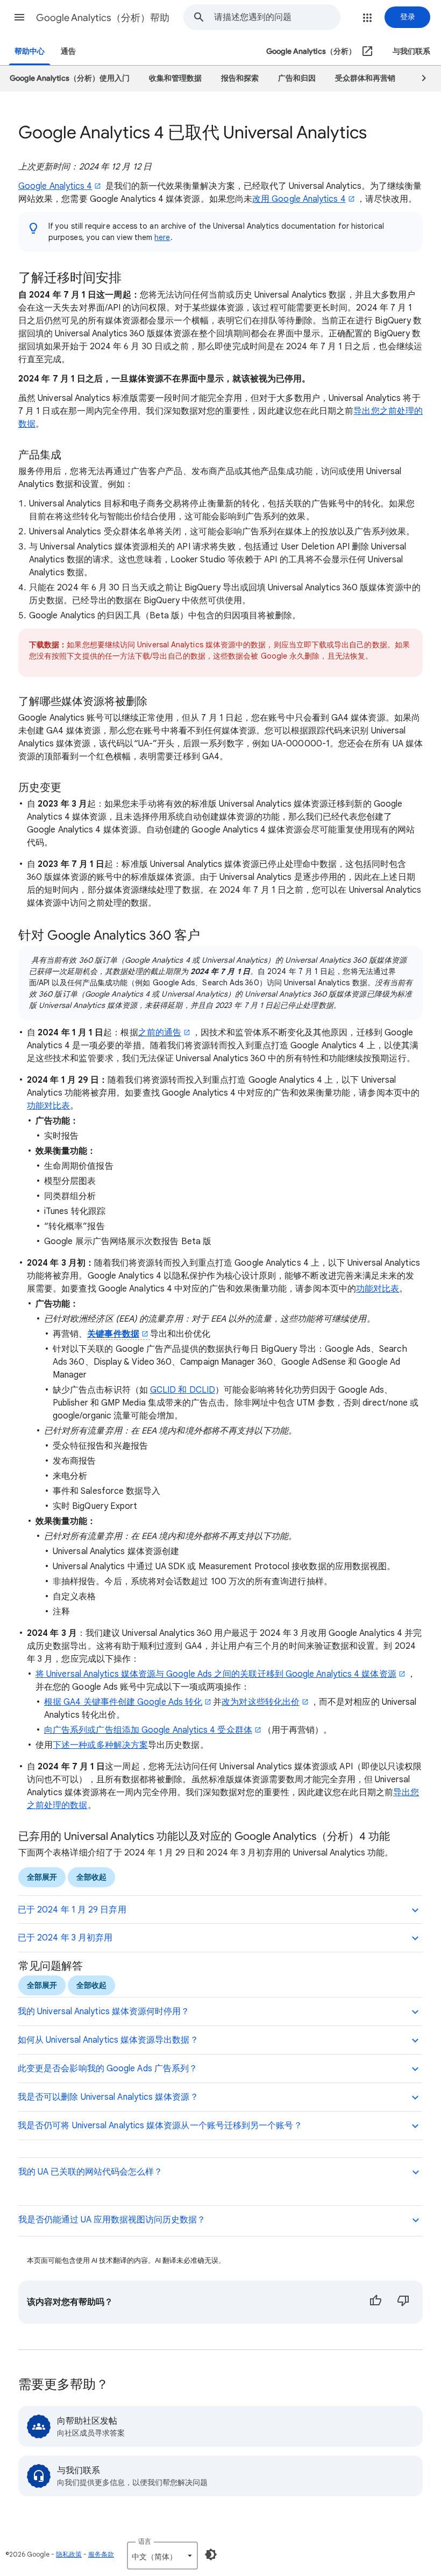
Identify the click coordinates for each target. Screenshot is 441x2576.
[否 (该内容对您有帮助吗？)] (403, 2302)
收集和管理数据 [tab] (175, 78)
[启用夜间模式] (211, 2554)
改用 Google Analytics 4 (299, 199)
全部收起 (91, 1877)
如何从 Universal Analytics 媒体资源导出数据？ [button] (108, 2040)
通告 (68, 51)
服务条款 (101, 2554)
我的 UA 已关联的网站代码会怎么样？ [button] (90, 2172)
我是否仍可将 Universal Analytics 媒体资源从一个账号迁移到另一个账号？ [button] (160, 2126)
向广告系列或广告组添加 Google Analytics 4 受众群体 (148, 1730)
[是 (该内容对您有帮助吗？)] (375, 2302)
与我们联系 (411, 51)
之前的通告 (160, 1033)
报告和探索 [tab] (240, 78)
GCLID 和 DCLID (183, 1390)
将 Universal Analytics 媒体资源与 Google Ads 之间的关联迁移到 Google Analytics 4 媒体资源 (216, 1674)
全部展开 (42, 1877)
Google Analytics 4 (55, 186)
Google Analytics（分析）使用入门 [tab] (70, 78)
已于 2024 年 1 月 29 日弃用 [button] (72, 1910)
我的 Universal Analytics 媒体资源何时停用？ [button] (104, 2012)
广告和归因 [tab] (297, 78)
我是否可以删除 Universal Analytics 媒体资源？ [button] (108, 2097)
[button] (19, 17)
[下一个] (419, 79)
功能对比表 (48, 1106)
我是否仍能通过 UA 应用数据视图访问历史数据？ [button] (112, 2220)
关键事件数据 (113, 1334)
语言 (145, 2541)
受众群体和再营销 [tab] (365, 78)
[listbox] (162, 2556)
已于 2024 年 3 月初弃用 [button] (65, 1938)
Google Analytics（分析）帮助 (103, 18)
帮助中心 (30, 51)
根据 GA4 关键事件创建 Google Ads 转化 (123, 1702)
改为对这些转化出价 (261, 1702)
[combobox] (277, 17)
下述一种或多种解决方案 (100, 1745)
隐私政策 (69, 2554)
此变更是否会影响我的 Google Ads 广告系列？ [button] (108, 2069)
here (162, 237)
